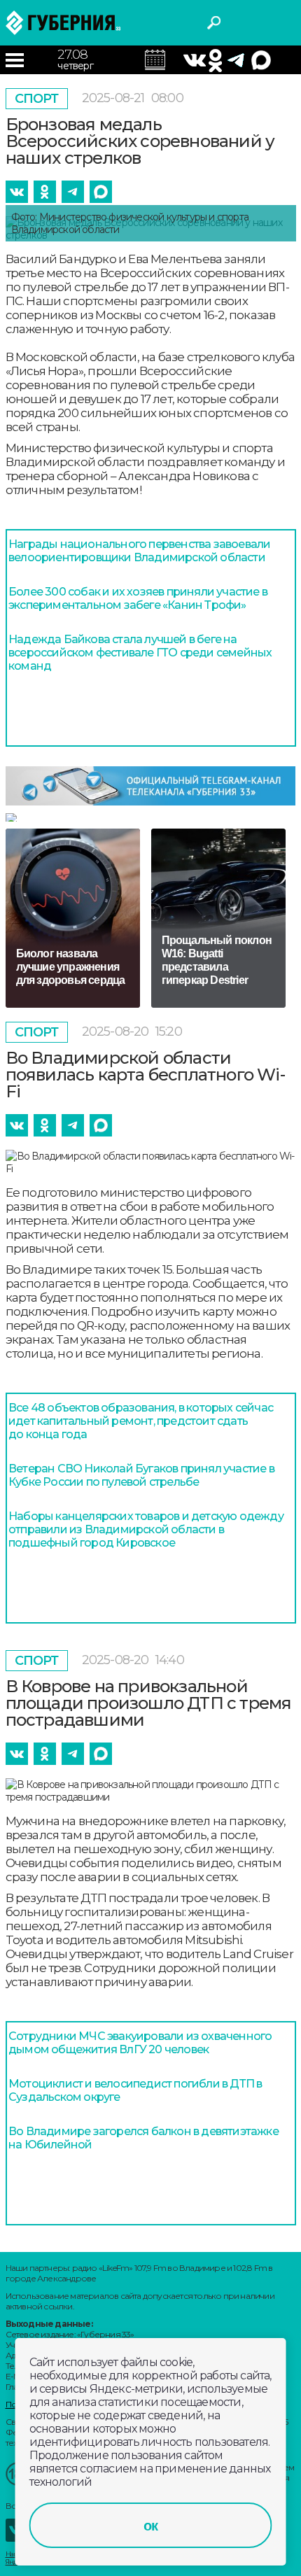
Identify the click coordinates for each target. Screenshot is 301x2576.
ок (150, 2526)
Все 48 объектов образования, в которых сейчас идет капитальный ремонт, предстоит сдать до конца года (141, 1421)
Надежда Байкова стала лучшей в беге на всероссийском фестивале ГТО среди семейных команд (140, 653)
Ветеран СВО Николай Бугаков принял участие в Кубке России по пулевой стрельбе (141, 1475)
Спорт (37, 99)
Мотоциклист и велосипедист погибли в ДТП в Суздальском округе (135, 2090)
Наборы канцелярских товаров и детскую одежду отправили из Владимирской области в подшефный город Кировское (146, 1529)
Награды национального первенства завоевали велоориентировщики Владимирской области (139, 551)
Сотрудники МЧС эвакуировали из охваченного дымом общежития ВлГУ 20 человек (140, 2043)
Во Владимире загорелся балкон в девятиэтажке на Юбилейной (143, 2138)
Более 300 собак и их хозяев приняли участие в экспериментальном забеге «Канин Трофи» (138, 598)
